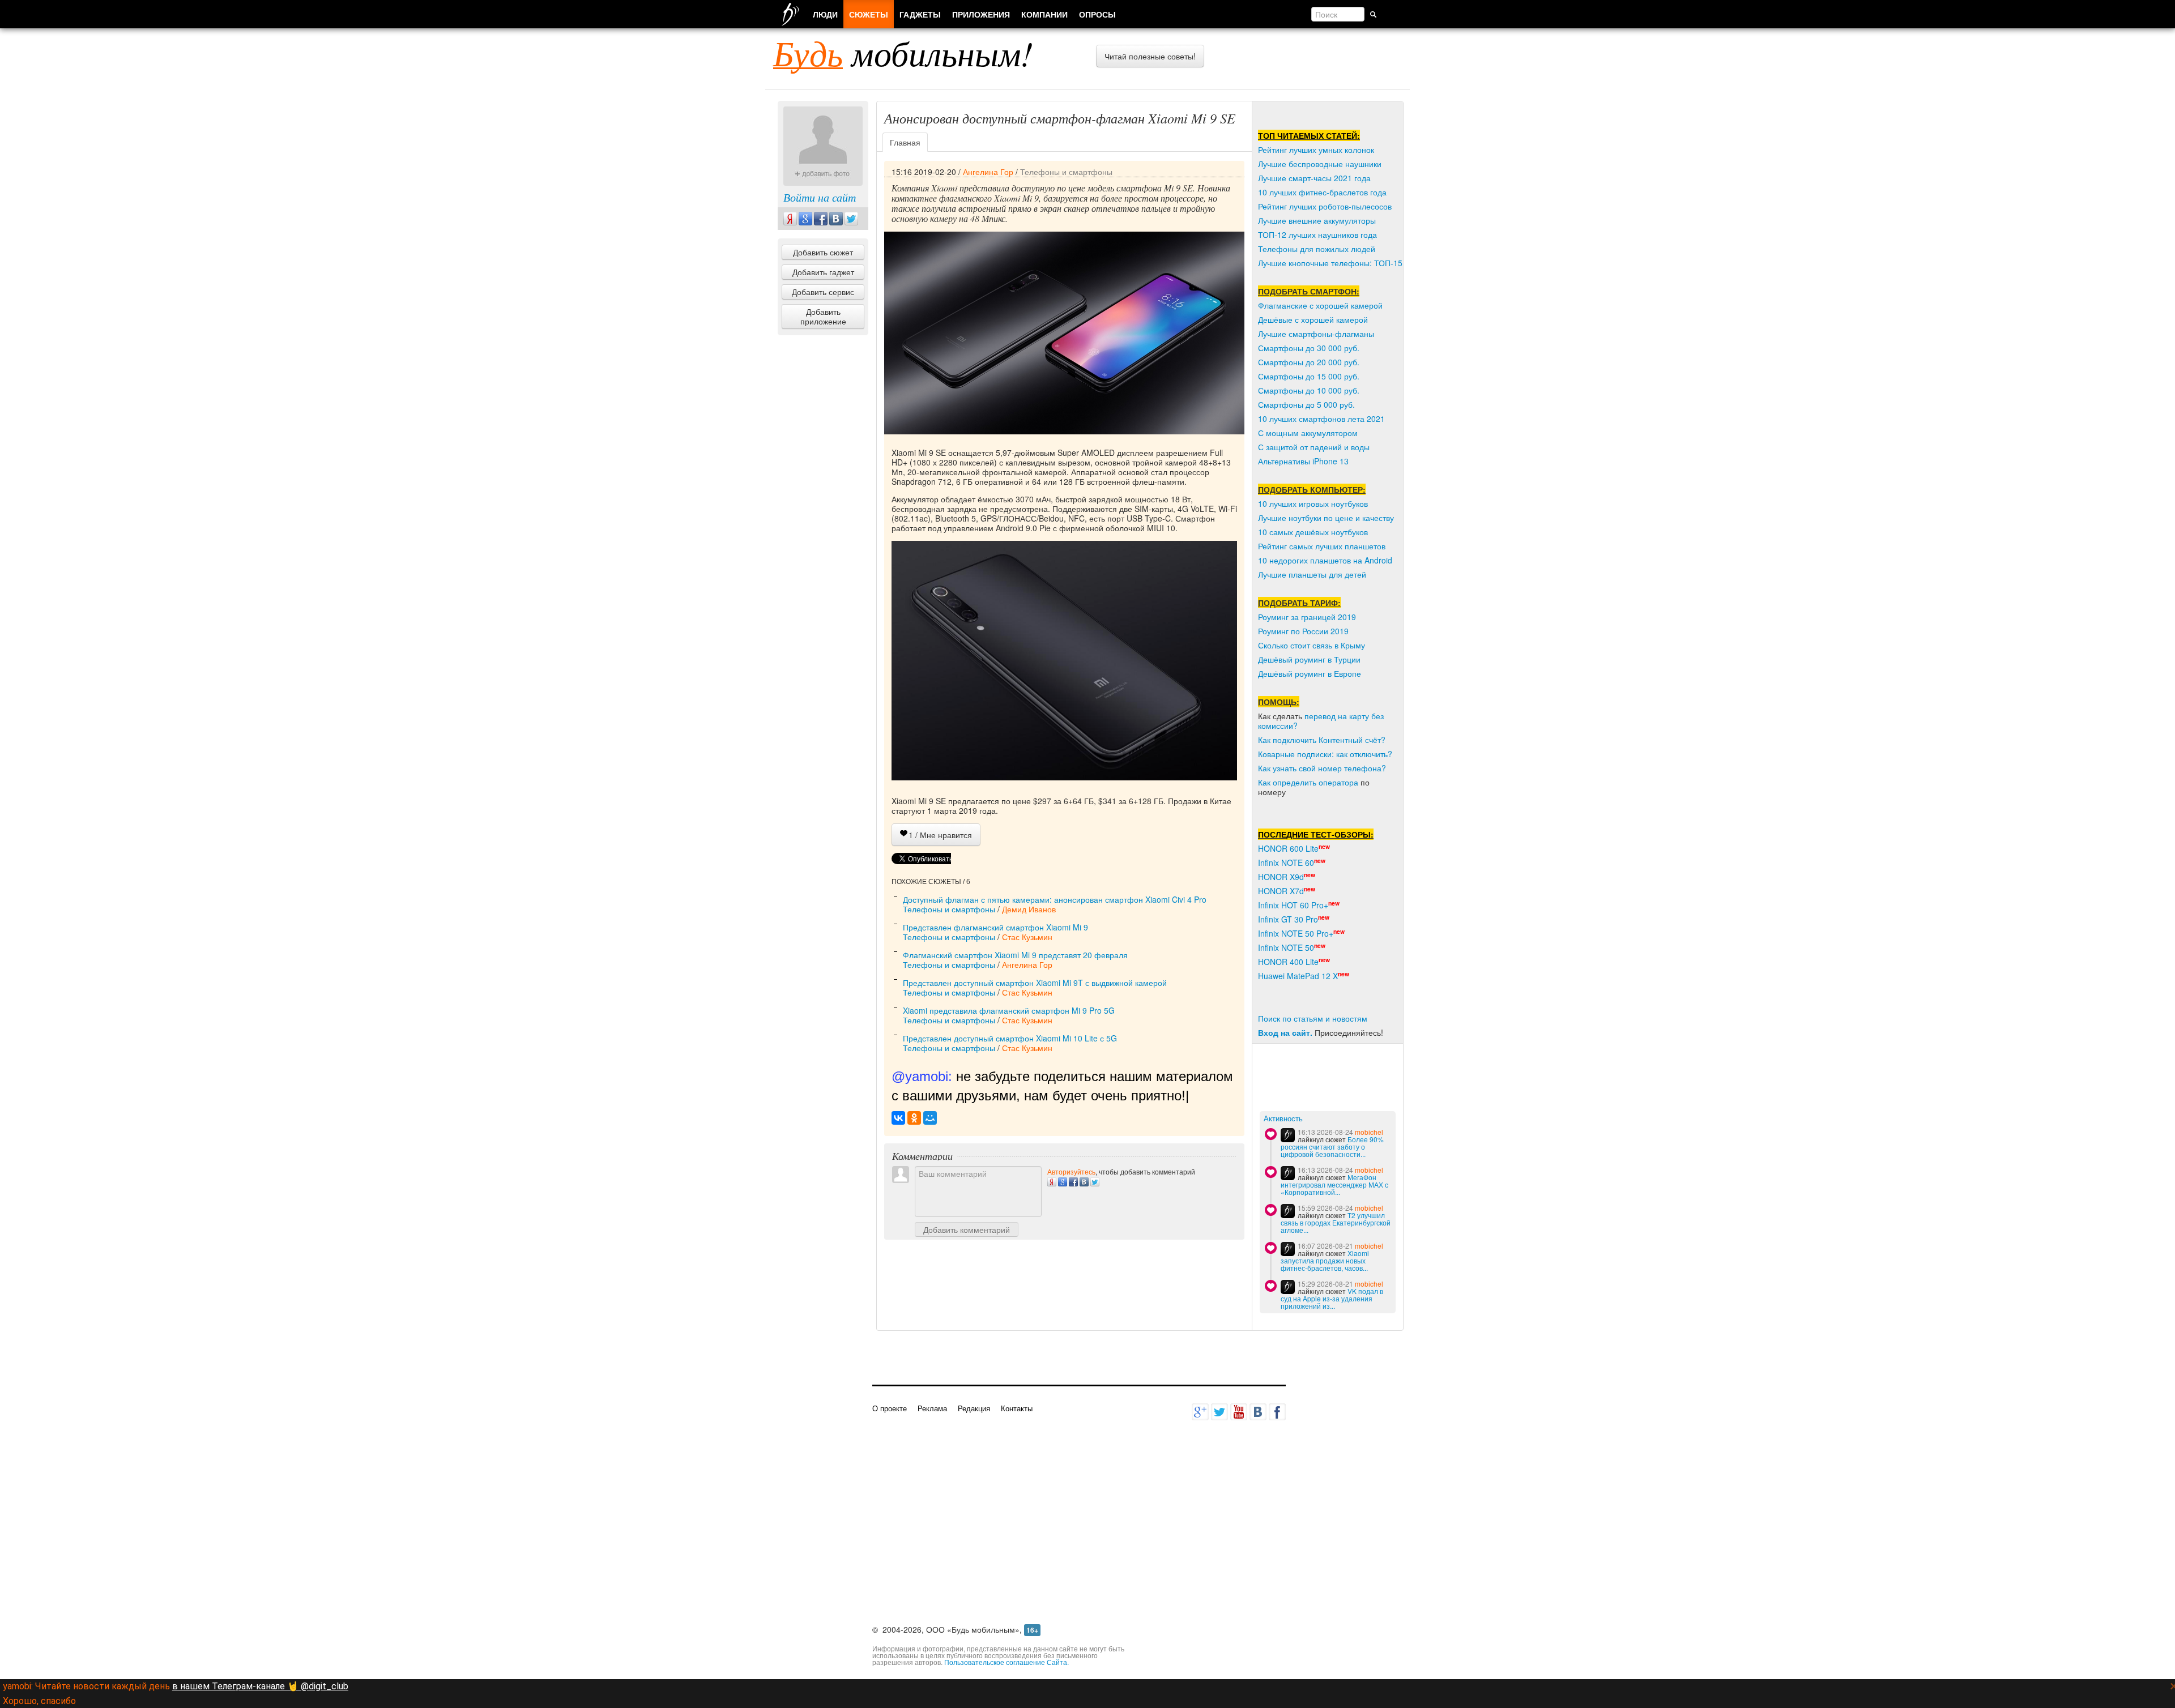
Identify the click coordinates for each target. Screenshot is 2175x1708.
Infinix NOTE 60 (1286, 862)
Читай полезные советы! (1150, 56)
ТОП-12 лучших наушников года (1317, 234)
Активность (1283, 1119)
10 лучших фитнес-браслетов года (1322, 192)
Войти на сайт (820, 197)
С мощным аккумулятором (1308, 433)
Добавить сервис (823, 292)
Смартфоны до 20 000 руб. (1309, 362)
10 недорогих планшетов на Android (1325, 560)
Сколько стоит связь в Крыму (1312, 645)
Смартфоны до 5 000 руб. (1306, 404)
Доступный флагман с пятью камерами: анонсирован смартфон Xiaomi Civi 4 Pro (1055, 899)
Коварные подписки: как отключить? (1325, 754)
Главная (905, 142)
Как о (1268, 782)
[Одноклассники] (914, 1118)
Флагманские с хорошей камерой (1320, 305)
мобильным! (903, 53)
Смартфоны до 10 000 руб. (1309, 390)
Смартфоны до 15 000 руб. (1309, 376)
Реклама (932, 1408)
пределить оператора (1318, 782)
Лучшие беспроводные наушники (1320, 164)
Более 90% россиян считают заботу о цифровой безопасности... (1332, 1147)
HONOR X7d (1281, 891)
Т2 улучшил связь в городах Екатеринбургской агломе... (1336, 1222)
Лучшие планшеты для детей (1312, 574)
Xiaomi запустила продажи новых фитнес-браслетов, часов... (1325, 1260)
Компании (1044, 14)
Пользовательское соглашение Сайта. (1007, 1662)
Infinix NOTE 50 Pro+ (1296, 933)
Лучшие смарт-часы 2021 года (1314, 178)
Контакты (1017, 1408)
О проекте (890, 1408)
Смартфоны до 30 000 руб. (1309, 348)
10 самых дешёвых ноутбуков (1313, 532)
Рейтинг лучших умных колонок (1316, 150)
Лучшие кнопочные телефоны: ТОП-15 (1330, 263)
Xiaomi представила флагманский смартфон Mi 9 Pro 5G (1009, 1010)
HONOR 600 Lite (1288, 848)
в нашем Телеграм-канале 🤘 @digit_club (260, 1686)
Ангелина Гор (988, 172)
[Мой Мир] (930, 1118)
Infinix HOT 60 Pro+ (1293, 905)
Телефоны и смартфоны (1066, 172)
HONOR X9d (1281, 877)
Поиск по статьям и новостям (1313, 1018)
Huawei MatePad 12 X (1298, 976)
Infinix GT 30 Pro (1288, 919)
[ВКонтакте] (898, 1118)
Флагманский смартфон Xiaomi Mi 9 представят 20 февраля (1015, 955)
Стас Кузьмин (1027, 937)
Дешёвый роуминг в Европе (1310, 673)
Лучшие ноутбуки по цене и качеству (1326, 518)
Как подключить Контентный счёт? (1322, 740)
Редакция (974, 1408)
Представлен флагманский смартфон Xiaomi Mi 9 (995, 927)
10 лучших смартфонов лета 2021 (1321, 419)
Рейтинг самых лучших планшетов (1322, 546)
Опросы (1097, 14)
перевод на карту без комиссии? (1321, 721)
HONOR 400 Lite (1288, 962)
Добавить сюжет (823, 252)
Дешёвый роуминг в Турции (1309, 659)
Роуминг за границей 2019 (1307, 617)
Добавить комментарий (967, 1229)
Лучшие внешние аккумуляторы (1317, 220)
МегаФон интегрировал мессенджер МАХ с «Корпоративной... (1334, 1184)
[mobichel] (1288, 1135)
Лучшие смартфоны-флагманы (1316, 334)
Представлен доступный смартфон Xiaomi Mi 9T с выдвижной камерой (1035, 983)
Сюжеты (869, 14)
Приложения (981, 14)
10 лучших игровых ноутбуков (1313, 503)
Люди (825, 14)
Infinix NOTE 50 (1286, 947)
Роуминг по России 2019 (1303, 631)
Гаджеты (920, 14)
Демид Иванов (1029, 909)
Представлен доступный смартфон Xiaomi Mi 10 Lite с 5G (1010, 1038)
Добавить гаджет (823, 272)
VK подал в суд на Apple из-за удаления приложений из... (1332, 1298)
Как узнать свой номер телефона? (1322, 768)
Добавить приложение (823, 316)
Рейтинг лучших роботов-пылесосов (1325, 206)
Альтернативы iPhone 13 (1303, 461)
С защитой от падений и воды (1314, 447)
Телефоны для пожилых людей (1317, 249)
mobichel (1369, 1132)
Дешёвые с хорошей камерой (1313, 319)
